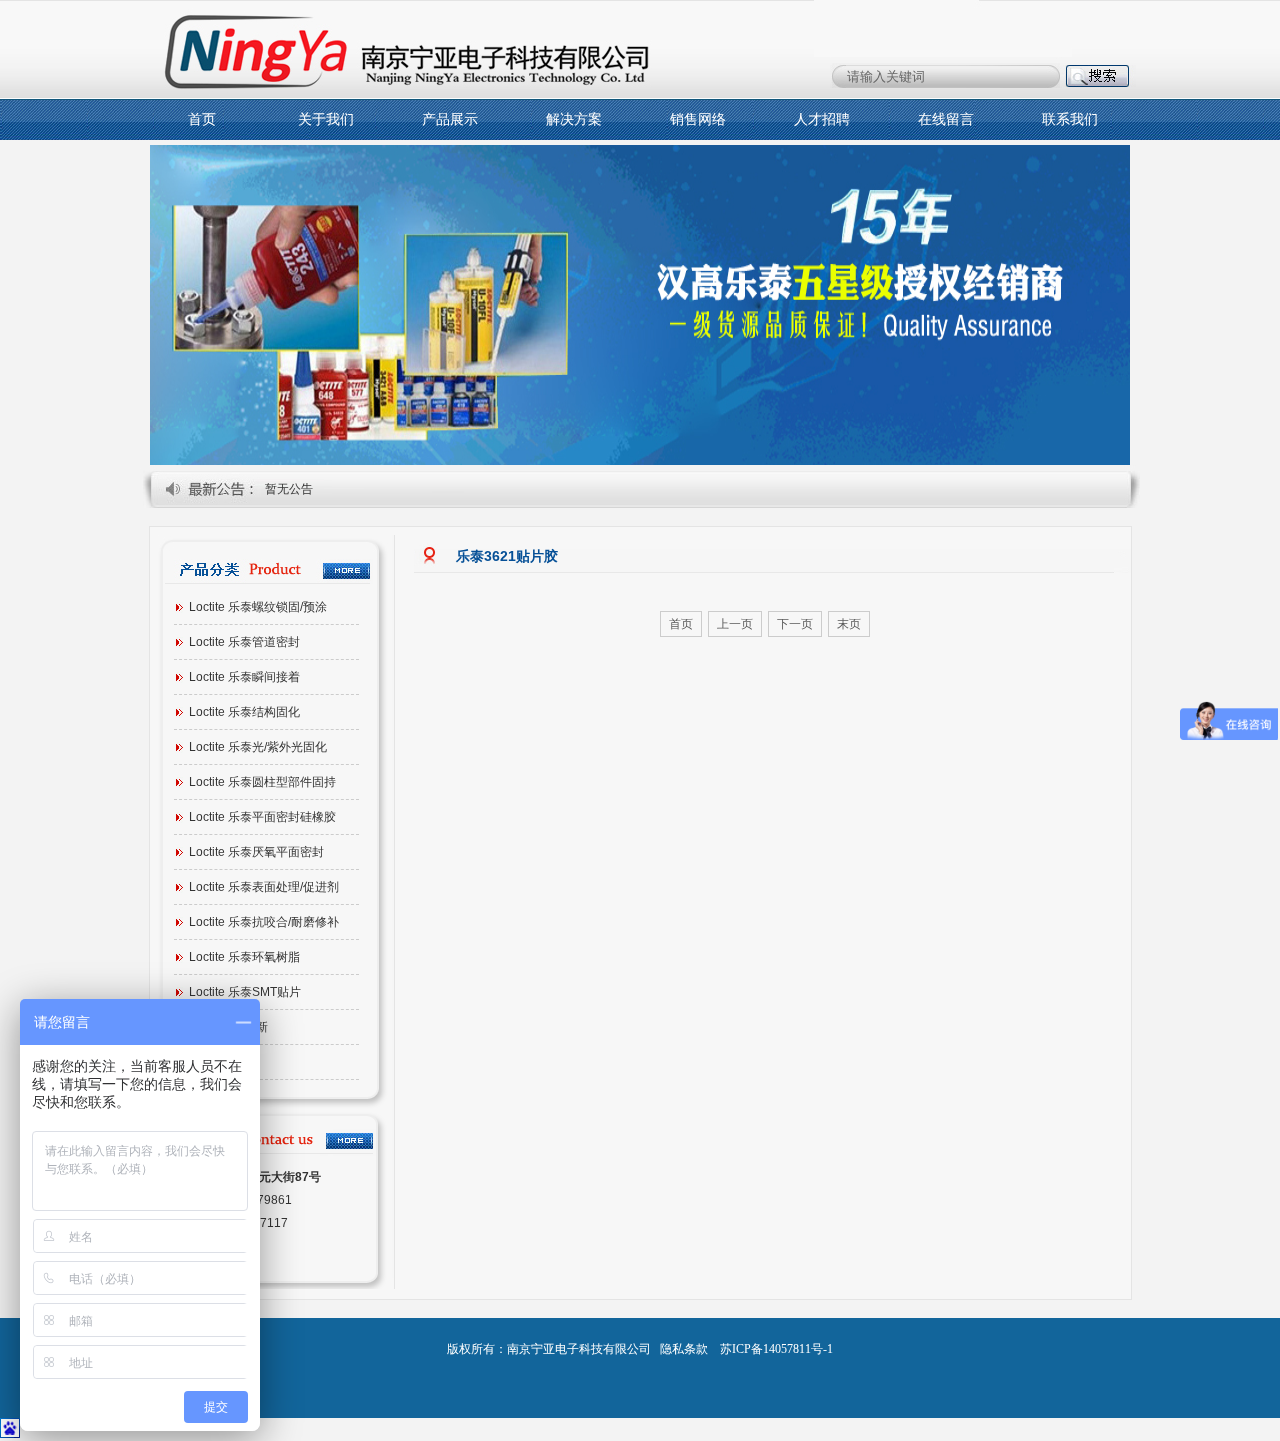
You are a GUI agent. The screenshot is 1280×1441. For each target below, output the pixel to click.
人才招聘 (822, 119)
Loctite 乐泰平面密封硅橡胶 (262, 817)
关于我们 (326, 119)
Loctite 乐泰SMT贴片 (245, 992)
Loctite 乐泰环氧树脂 (244, 957)
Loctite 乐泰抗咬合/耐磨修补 (264, 922)
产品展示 (450, 119)
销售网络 (698, 119)
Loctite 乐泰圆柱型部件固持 (262, 782)
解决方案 (574, 119)
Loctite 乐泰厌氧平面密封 (256, 852)
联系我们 (1070, 119)
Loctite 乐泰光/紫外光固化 (258, 747)
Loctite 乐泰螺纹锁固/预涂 (258, 607)
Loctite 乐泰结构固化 (244, 712)
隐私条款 (684, 1349)
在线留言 (946, 119)
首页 (202, 119)
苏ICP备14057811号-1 (776, 1349)
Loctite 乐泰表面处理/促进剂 (264, 887)
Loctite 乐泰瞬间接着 (244, 677)
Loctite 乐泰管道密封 (244, 642)
